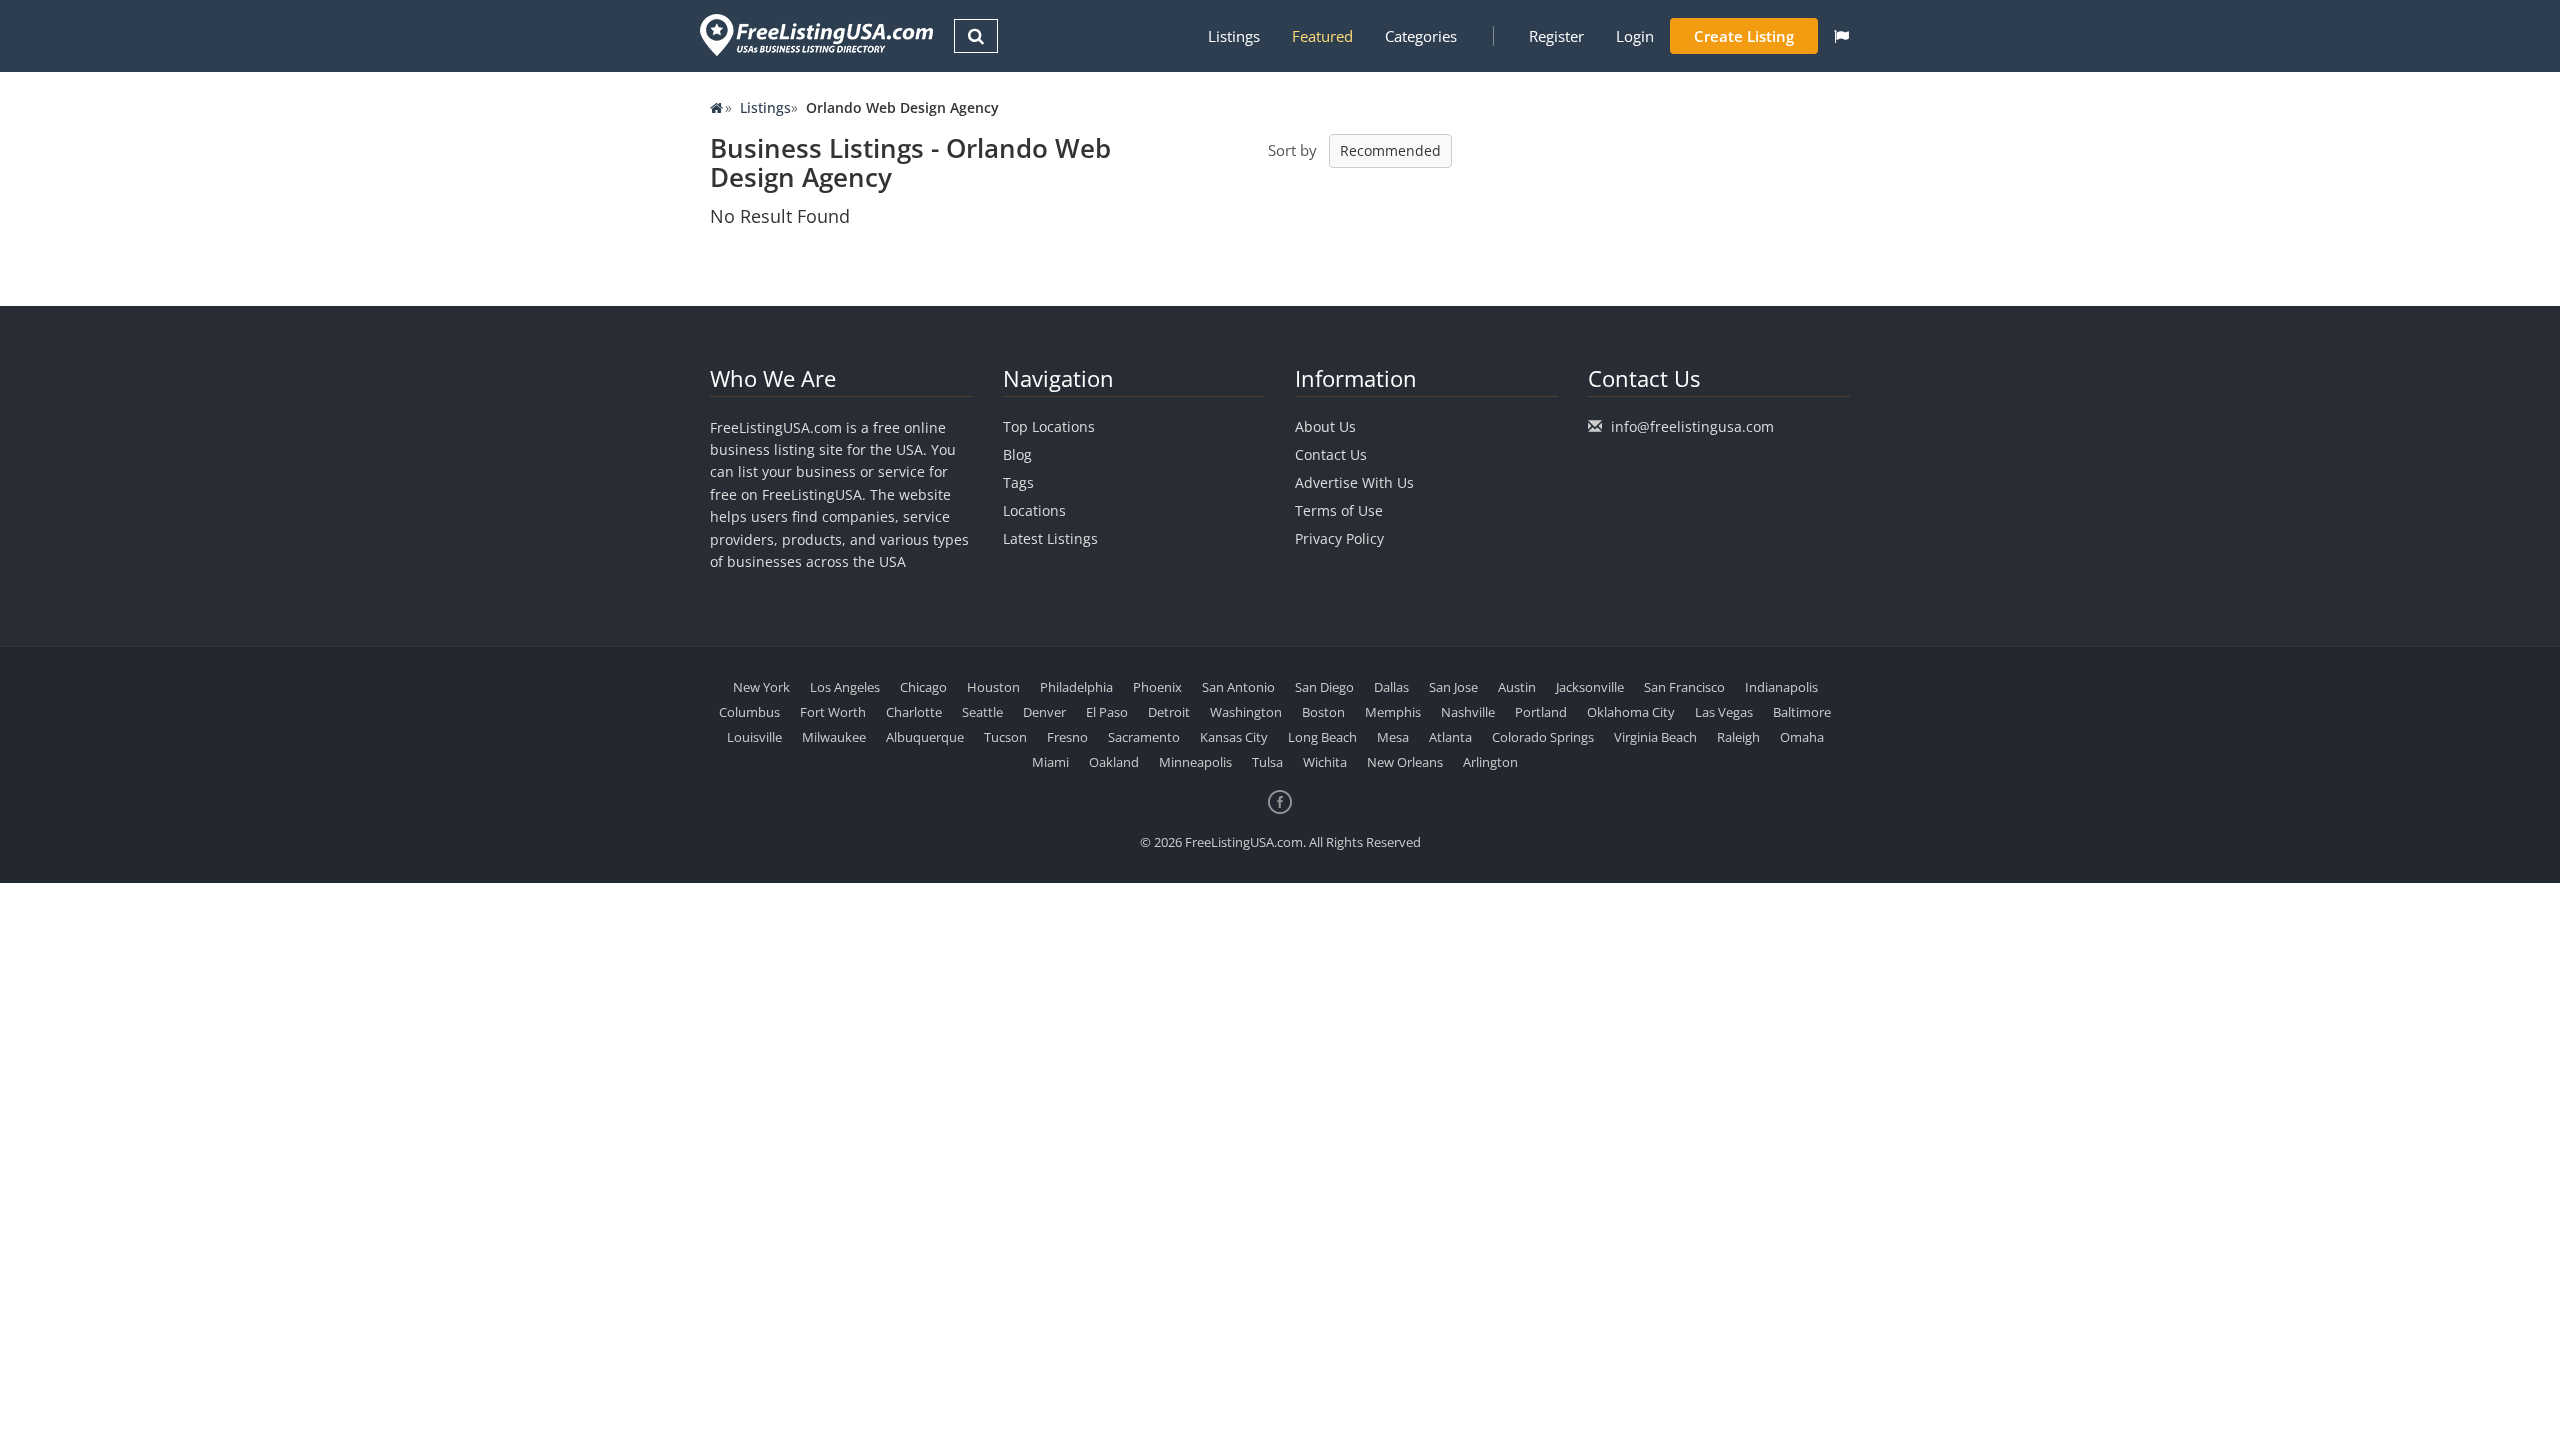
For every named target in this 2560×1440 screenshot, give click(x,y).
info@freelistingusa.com (1692, 426)
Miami (1050, 762)
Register (1556, 36)
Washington (1246, 712)
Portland (1541, 712)
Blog (1017, 454)
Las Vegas (1724, 712)
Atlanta (1450, 737)
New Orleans (1405, 762)
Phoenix (1157, 687)
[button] (1841, 36)
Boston (1323, 712)
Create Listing (1744, 36)
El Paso (1107, 712)
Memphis (1393, 712)
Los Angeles (845, 687)
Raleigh (1738, 737)
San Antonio (1238, 687)
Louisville (754, 737)
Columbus (749, 712)
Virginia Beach (1655, 737)
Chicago (923, 687)
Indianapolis (1781, 687)
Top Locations (1049, 426)
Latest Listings (1050, 538)
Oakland (1114, 762)
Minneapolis (1195, 762)
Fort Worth (833, 712)
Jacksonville (1590, 687)
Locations (1034, 510)
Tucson (1005, 737)
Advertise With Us (1354, 482)
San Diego (1324, 687)
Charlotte (914, 712)
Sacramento (1144, 737)
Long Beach (1322, 737)
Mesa (1393, 737)
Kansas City (1234, 737)
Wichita (1325, 762)
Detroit (1169, 712)
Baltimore (1802, 712)
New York (761, 687)
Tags (1018, 482)
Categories (1421, 36)
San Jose (1453, 687)
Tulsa (1267, 762)
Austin (1517, 687)
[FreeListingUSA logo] (814, 34)
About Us (1325, 426)
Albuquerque (925, 737)
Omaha (1802, 737)
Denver (1044, 712)
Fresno (1067, 737)
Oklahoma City (1631, 712)
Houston (993, 687)
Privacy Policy (1339, 538)
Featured (1322, 36)
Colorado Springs (1543, 737)
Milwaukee (834, 737)
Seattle (982, 712)
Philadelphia (1076, 687)
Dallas (1391, 687)
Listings (1234, 36)
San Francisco (1684, 687)
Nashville (1468, 712)
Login (1635, 36)
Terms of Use (1339, 510)
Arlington (1490, 762)
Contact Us (1331, 454)
